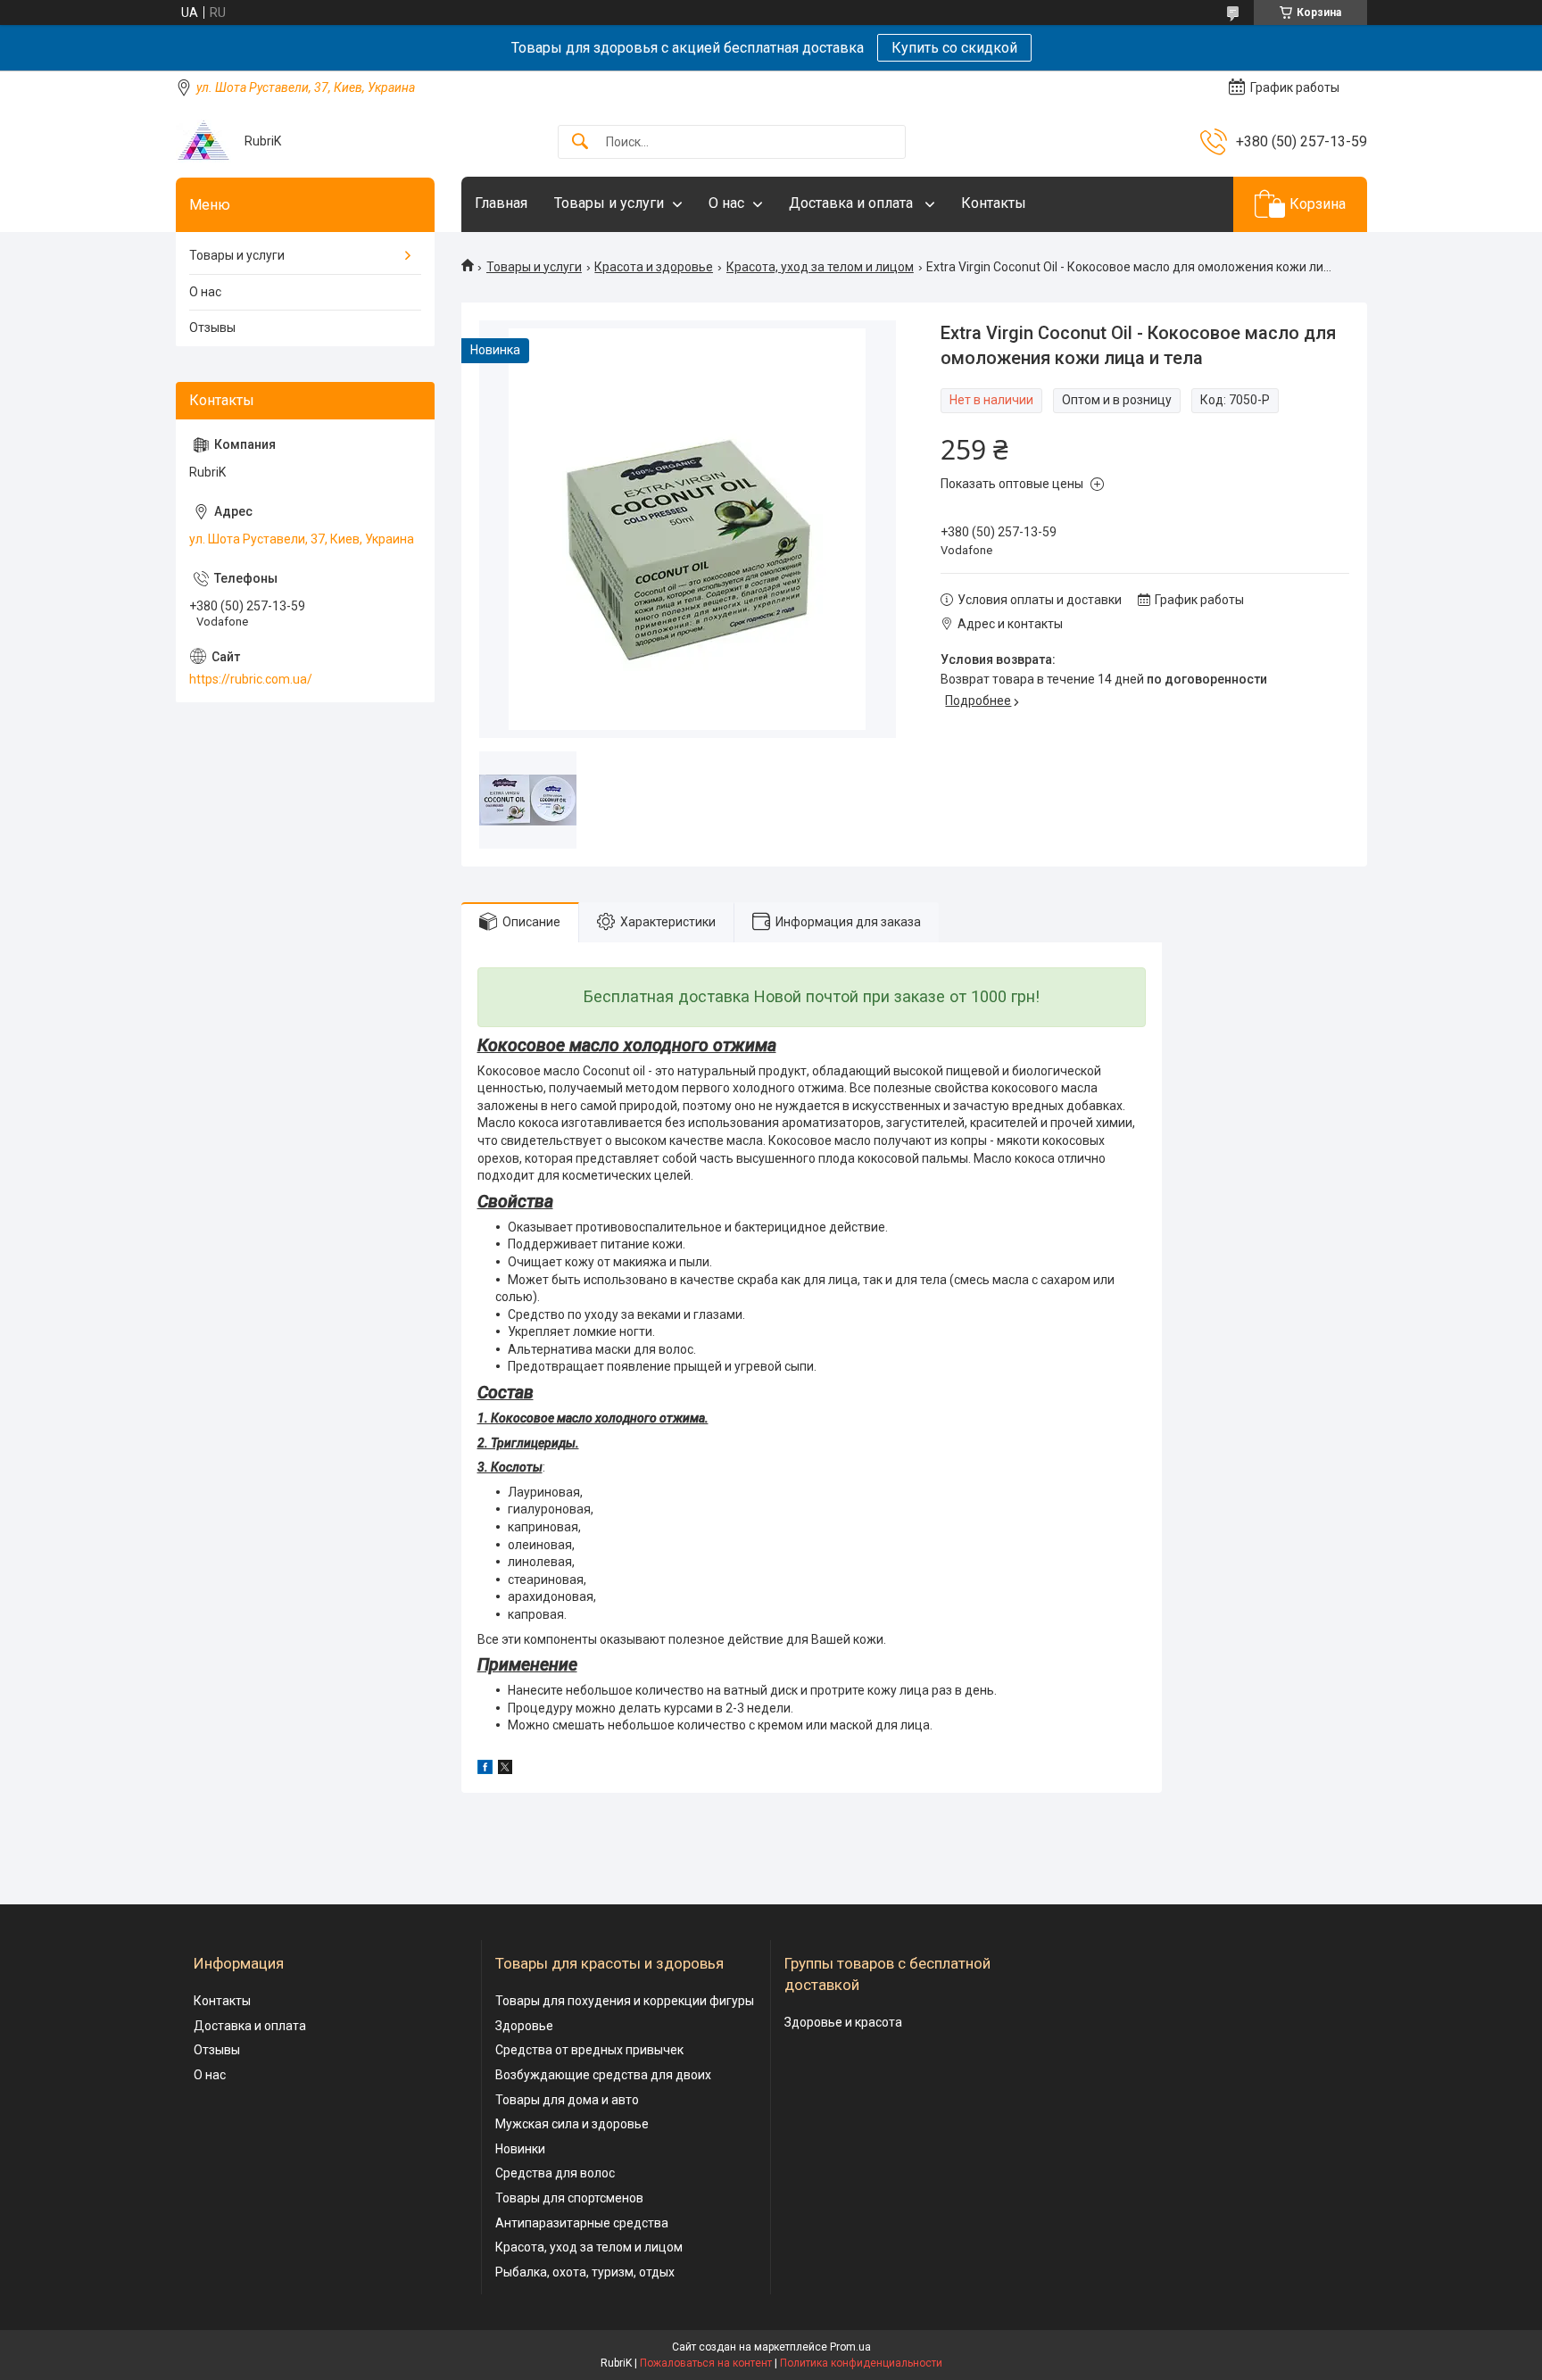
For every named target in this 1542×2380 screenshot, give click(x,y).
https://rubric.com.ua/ (251, 679)
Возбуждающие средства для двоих (603, 2075)
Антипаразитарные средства (582, 2223)
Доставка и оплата (853, 203)
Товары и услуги (609, 203)
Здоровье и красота (843, 2022)
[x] (505, 1770)
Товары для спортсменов (569, 2198)
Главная (501, 203)
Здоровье (524, 2026)
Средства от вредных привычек (589, 2050)
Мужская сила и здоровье (572, 2124)
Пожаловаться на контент (706, 2363)
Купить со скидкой (954, 48)
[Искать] (580, 142)
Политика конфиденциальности (861, 2363)
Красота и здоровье (654, 267)
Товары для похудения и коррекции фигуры (625, 2001)
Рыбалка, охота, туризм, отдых (585, 2272)
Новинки (520, 2149)
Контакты (994, 203)
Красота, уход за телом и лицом (820, 267)
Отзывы (212, 328)
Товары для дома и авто (567, 2100)
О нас (726, 203)
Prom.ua (850, 2347)
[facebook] (485, 1770)
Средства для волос (555, 2173)
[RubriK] (203, 141)
